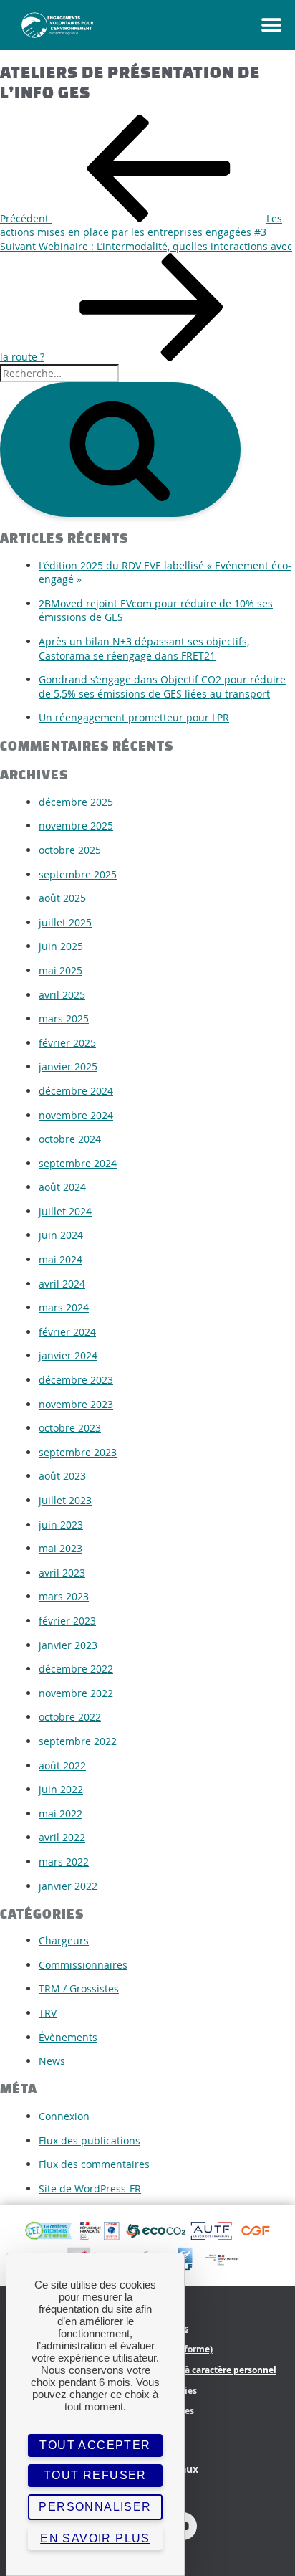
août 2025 (62, 898)
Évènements (68, 2037)
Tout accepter (95, 2445)
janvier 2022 (68, 1886)
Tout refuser (95, 2475)
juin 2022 (61, 1789)
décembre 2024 (76, 1091)
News (52, 2061)
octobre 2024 (70, 1139)
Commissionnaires (83, 1965)
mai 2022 (61, 1814)
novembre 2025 (76, 826)
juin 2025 (61, 946)
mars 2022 (64, 1862)
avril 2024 (62, 1284)
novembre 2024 (76, 1115)
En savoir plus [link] (95, 2538)
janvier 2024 (68, 1355)
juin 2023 (61, 1525)
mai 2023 (61, 1548)
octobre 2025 (70, 850)
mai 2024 (61, 1259)
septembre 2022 (78, 1741)
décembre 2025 (76, 802)
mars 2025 (64, 1018)
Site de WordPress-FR (90, 2188)
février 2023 (67, 1621)
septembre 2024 (78, 1163)
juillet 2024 (65, 1211)
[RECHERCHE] (120, 450)
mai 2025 (61, 970)
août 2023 (62, 1476)
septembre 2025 (78, 874)
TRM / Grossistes (79, 1988)
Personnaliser (95, 2507)
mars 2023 (64, 1596)
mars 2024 (64, 1307)
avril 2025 (62, 995)
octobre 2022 (70, 1717)
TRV (48, 2013)
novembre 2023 (76, 1404)
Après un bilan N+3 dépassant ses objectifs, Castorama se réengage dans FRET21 (144, 648)
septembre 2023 (78, 1452)
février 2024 (67, 1332)
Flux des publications (90, 2140)
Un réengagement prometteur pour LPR (134, 717)
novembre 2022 (76, 1693)
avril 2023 (62, 1573)
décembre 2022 (76, 1669)
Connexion (64, 2116)
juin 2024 (61, 1235)
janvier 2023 (68, 1645)
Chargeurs (64, 1940)
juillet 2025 (65, 922)
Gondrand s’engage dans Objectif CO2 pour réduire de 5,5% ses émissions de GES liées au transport (162, 686)
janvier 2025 (68, 1066)
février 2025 (67, 1043)
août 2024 (62, 1187)
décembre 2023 (76, 1380)
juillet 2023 (65, 1500)
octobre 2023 (70, 1428)
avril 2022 (62, 1837)
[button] (251, 25)
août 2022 (62, 1765)
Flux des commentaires (94, 2164)
